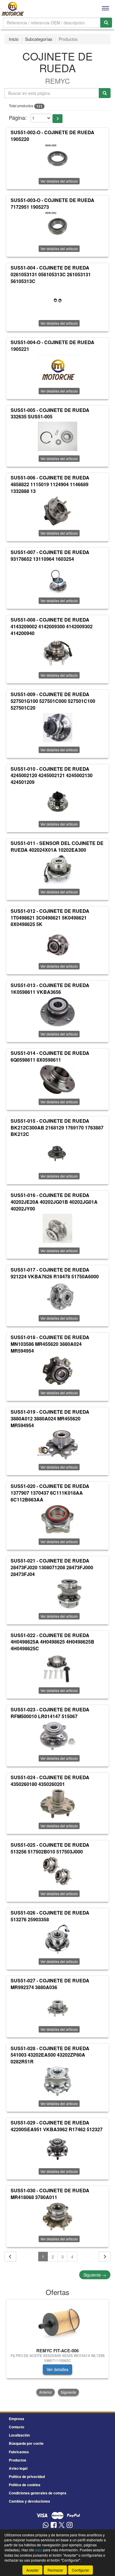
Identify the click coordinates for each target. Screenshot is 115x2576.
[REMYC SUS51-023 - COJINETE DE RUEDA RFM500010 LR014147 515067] (57, 1736)
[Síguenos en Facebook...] (54, 2525)
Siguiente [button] (68, 2392)
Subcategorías (39, 39)
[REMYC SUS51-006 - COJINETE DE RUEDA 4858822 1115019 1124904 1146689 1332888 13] (57, 511)
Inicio (14, 39)
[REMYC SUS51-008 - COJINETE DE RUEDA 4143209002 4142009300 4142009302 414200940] (57, 653)
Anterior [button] (46, 2392)
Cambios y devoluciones (29, 2501)
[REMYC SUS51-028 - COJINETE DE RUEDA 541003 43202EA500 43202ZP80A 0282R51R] (57, 2081)
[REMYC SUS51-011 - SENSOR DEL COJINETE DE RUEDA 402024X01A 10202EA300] (57, 870)
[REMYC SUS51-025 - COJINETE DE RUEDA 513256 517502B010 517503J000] (57, 1871)
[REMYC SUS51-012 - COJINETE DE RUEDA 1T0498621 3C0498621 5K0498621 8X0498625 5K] (57, 944)
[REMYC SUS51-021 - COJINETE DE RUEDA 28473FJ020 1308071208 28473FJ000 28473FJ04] (57, 1594)
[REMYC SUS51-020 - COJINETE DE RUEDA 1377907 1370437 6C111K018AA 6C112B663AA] (57, 1519)
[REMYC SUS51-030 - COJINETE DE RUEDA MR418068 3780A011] (57, 2217)
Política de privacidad (27, 2476)
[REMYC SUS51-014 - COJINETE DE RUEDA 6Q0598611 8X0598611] (57, 1080)
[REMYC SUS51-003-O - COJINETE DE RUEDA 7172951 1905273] (57, 226)
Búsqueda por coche (26, 2443)
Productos (18, 2460)
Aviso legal (18, 2468)
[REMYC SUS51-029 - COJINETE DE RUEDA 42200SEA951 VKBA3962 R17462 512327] (57, 2149)
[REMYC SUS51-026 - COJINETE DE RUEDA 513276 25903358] (57, 1939)
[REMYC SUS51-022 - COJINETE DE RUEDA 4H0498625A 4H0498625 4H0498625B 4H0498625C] (57, 1668)
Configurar (80, 2570)
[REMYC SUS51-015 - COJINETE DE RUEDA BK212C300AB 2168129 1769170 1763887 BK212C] (57, 1154)
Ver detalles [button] (57, 2369)
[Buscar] (106, 23)
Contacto (17, 2427)
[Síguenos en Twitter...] (62, 2525)
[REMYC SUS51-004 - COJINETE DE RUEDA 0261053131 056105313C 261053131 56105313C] (57, 301)
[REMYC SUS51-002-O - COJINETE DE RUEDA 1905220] (57, 159)
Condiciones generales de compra (38, 2493)
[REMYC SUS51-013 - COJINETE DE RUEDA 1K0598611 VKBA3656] (57, 1012)
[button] (57, 119)
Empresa (17, 2419)
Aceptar (32, 2570)
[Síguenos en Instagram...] (70, 2525)
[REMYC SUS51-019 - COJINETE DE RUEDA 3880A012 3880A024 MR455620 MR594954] (57, 1445)
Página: (18, 118)
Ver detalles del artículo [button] (59, 181)
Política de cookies (25, 2485)
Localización (19, 2435)
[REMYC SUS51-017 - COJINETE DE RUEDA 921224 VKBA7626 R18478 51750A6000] (57, 1296)
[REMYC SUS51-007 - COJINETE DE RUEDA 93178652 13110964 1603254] (57, 578)
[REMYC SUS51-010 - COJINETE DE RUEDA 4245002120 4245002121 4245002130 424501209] (57, 802)
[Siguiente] (105, 2257)
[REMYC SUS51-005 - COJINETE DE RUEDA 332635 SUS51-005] (57, 436)
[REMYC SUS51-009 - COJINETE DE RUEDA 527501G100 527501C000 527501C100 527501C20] (57, 728)
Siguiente (95, 2275)
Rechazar (55, 2570)
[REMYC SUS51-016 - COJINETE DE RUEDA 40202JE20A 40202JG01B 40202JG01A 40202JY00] (57, 1228)
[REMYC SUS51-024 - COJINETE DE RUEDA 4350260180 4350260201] (57, 1804)
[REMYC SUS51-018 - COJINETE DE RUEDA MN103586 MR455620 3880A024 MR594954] (57, 1371)
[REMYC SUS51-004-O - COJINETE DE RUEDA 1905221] (57, 369)
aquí (39, 2550)
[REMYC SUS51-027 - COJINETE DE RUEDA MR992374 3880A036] (57, 2007)
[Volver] (10, 2257)
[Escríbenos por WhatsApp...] (46, 2525)
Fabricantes (19, 2452)
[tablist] (57, 2348)
